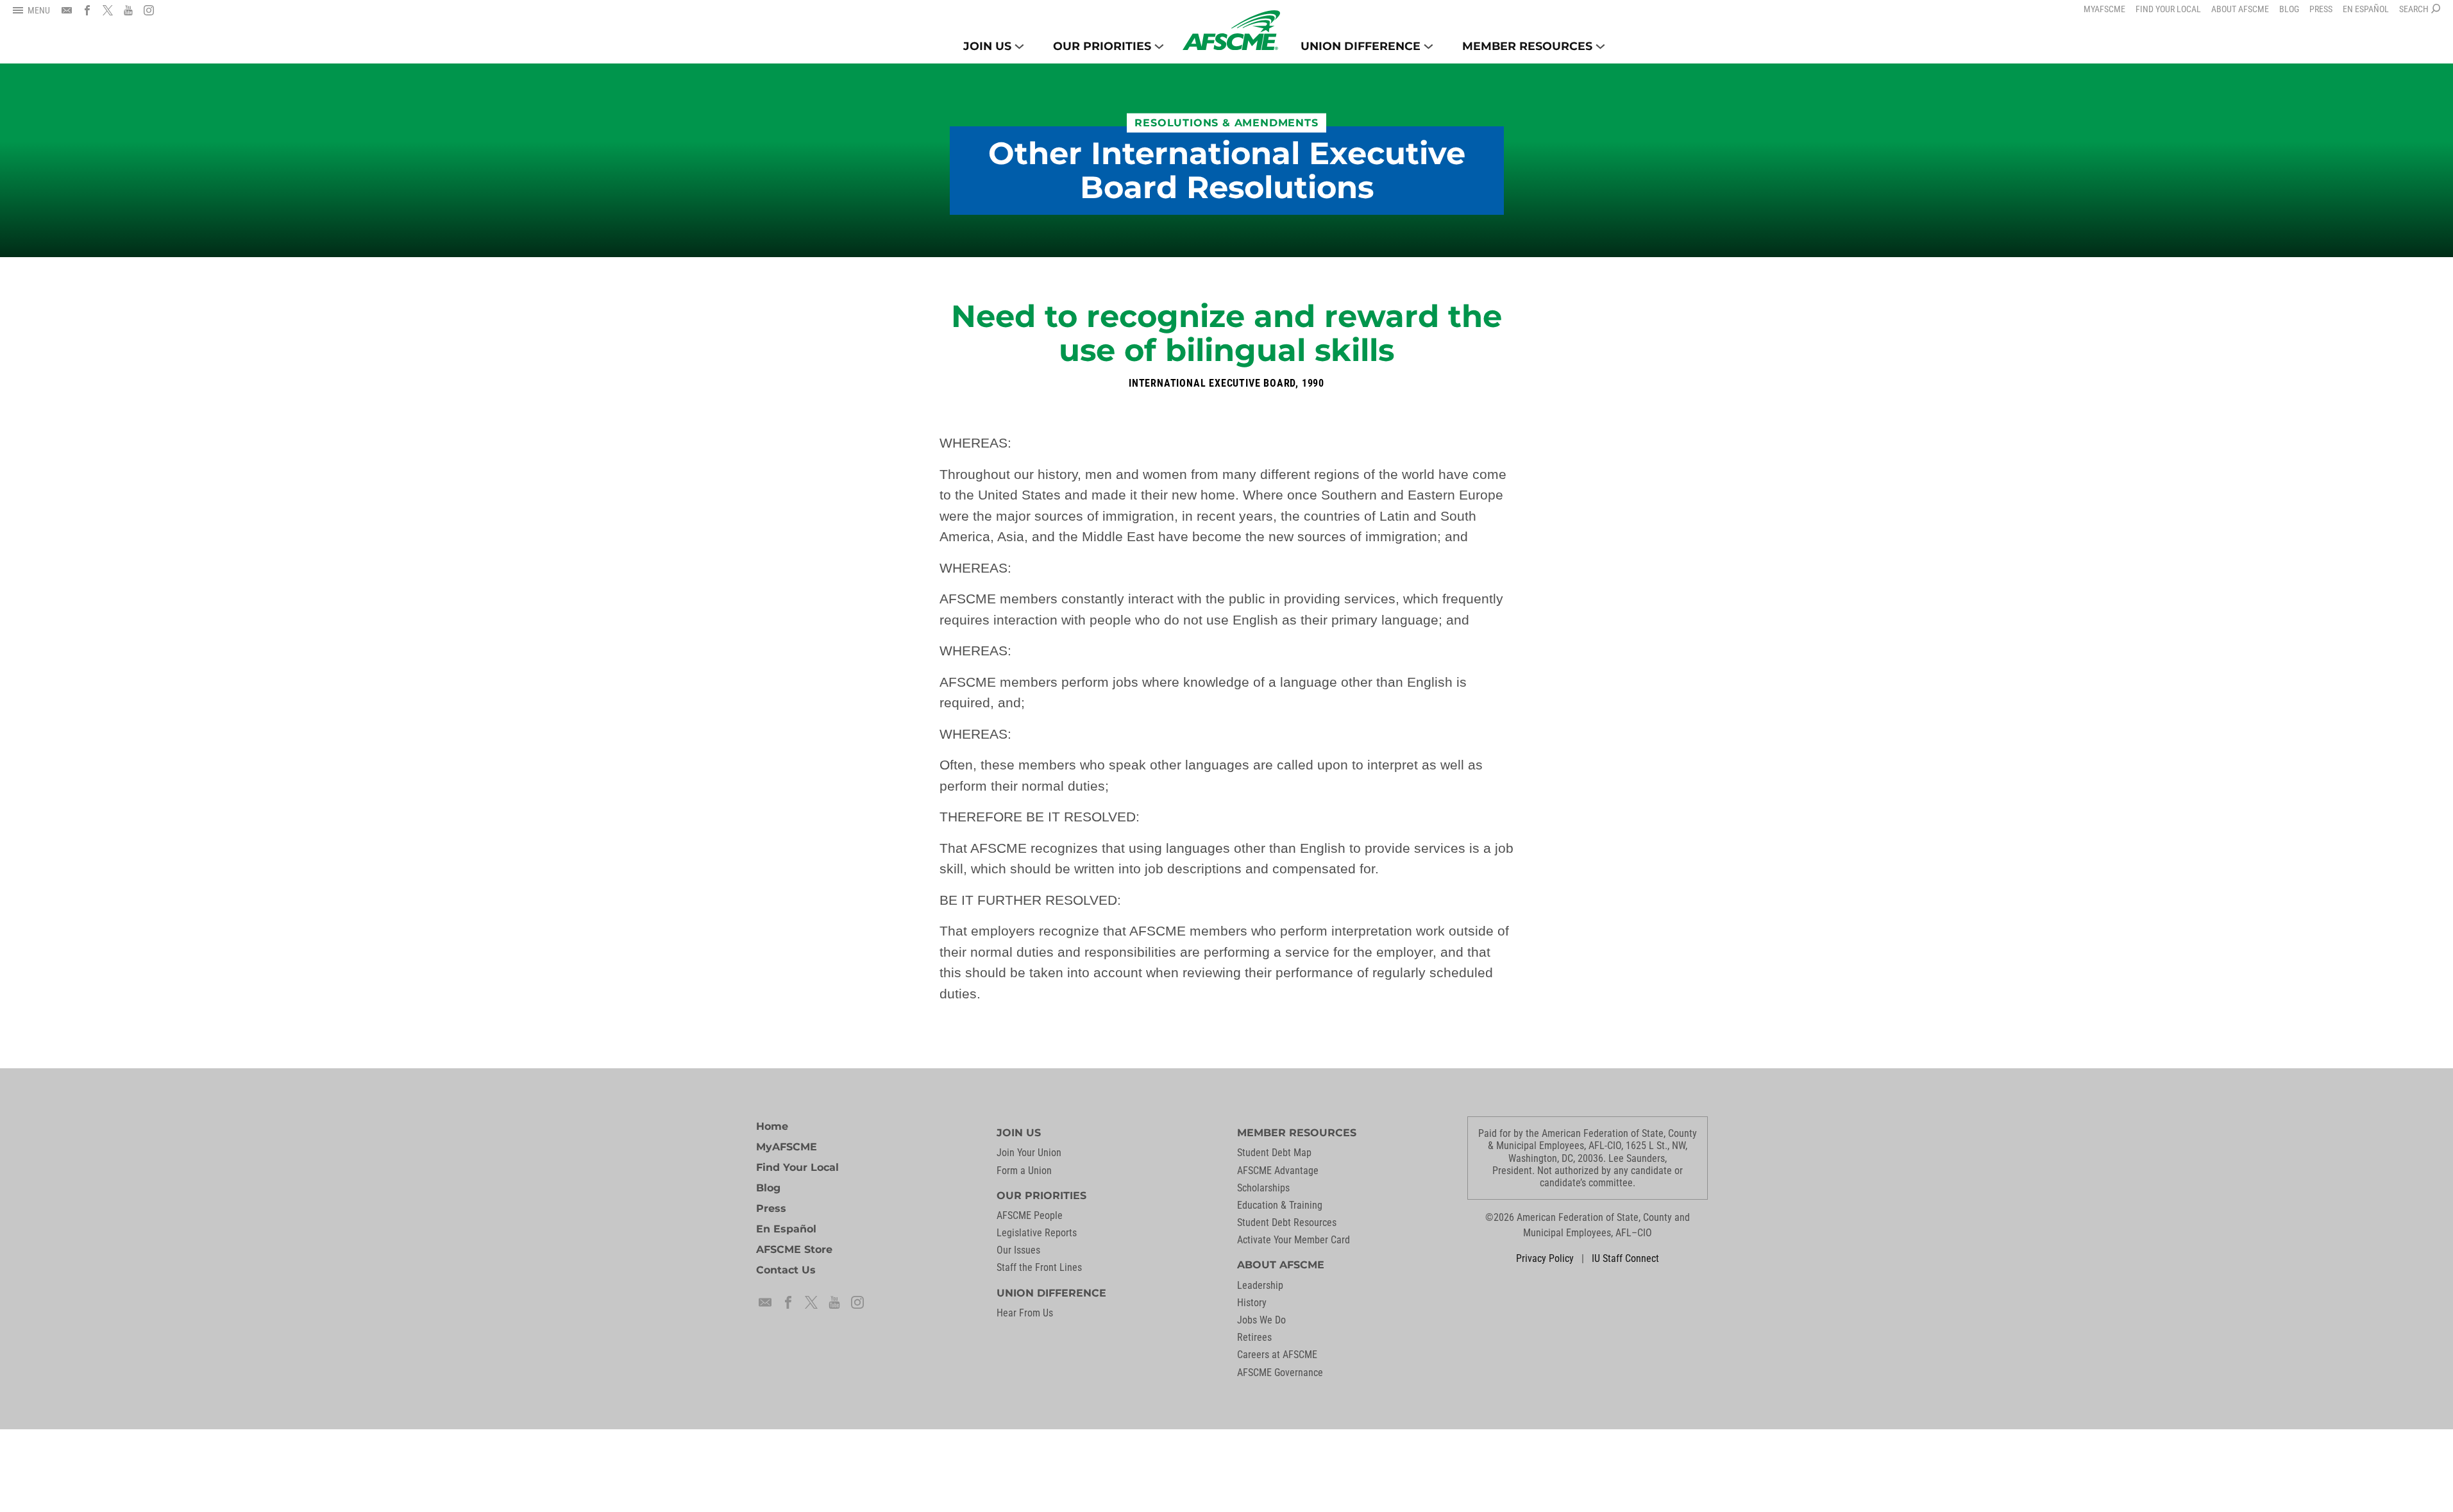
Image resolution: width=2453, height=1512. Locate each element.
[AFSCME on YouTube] (128, 10)
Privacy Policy (1545, 1258)
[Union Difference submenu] (1429, 46)
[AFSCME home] (1231, 30)
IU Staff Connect (1625, 1258)
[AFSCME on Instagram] (149, 10)
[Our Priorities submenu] (1159, 46)
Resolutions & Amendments (1226, 123)
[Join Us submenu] (1019, 46)
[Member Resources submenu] (1600, 46)
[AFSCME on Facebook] (87, 10)
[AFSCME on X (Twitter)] (108, 10)
